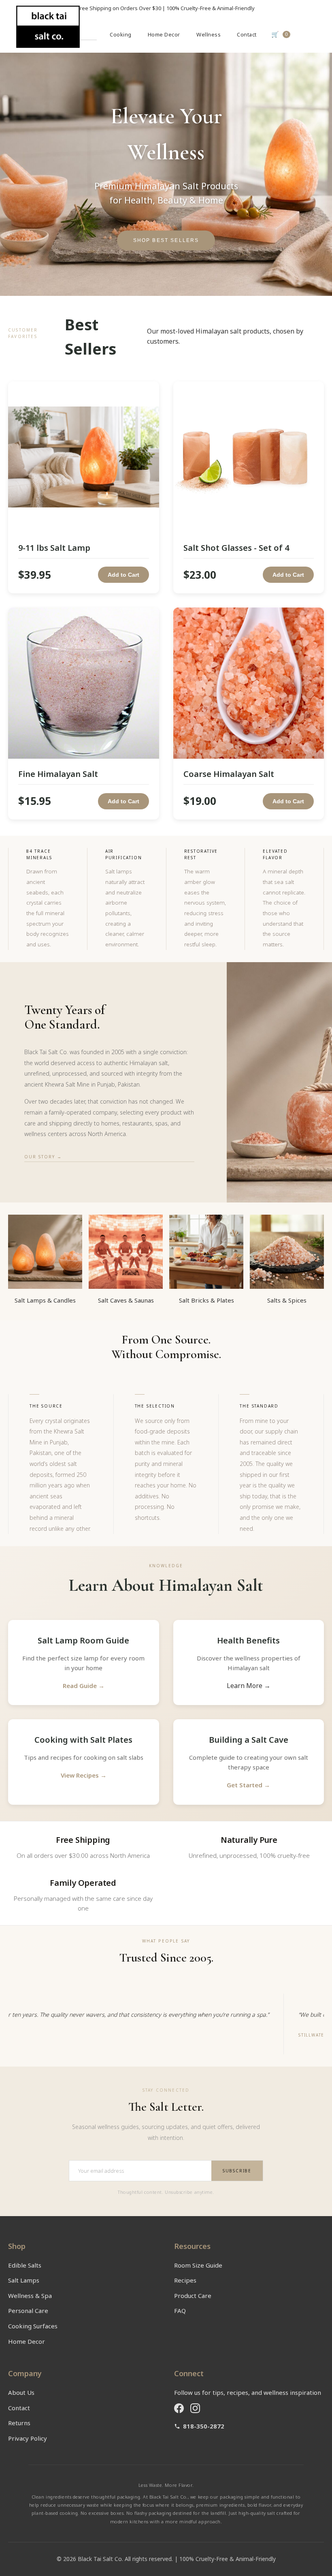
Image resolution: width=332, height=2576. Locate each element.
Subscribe (237, 2171)
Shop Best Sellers (166, 240)
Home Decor (164, 34)
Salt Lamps (24, 2280)
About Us (21, 2392)
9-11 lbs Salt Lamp (54, 548)
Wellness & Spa (30, 2296)
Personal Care (28, 2311)
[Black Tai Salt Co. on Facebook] (179, 2408)
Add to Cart (123, 575)
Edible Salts (25, 2265)
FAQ (180, 2311)
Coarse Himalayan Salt (229, 774)
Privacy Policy (28, 2438)
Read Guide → (84, 1686)
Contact (247, 34)
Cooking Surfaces (33, 2326)
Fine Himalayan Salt (58, 774)
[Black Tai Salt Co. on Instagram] (195, 2408)
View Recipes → (84, 1775)
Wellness (209, 34)
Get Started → (248, 1785)
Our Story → (43, 1157)
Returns (19, 2423)
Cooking (121, 34)
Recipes (185, 2280)
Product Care (193, 2296)
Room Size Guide (198, 2265)
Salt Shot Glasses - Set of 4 (236, 548)
